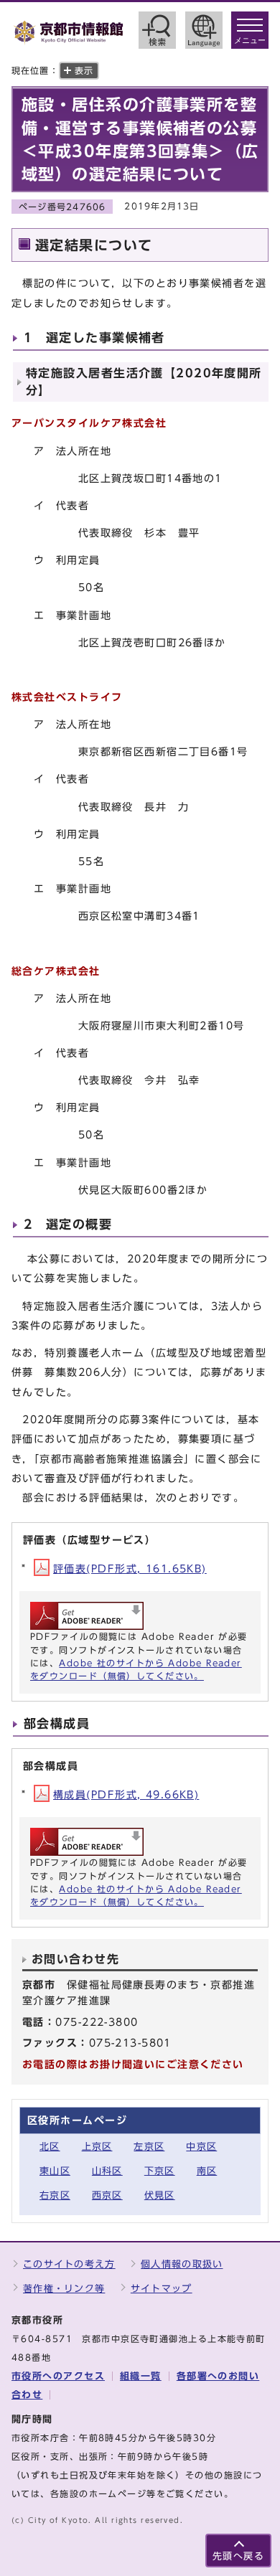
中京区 (201, 2147)
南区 (207, 2171)
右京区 (55, 2195)
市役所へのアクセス (58, 2376)
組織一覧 (141, 2376)
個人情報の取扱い (182, 2264)
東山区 (55, 2171)
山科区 (107, 2171)
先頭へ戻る (238, 2556)
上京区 (97, 2147)
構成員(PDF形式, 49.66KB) (126, 1794)
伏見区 (160, 2195)
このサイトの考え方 (69, 2264)
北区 (50, 2147)
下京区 (160, 2171)
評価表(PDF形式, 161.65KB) (130, 1568)
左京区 (149, 2147)
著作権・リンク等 (64, 2289)
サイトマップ (162, 2289)
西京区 (107, 2195)
